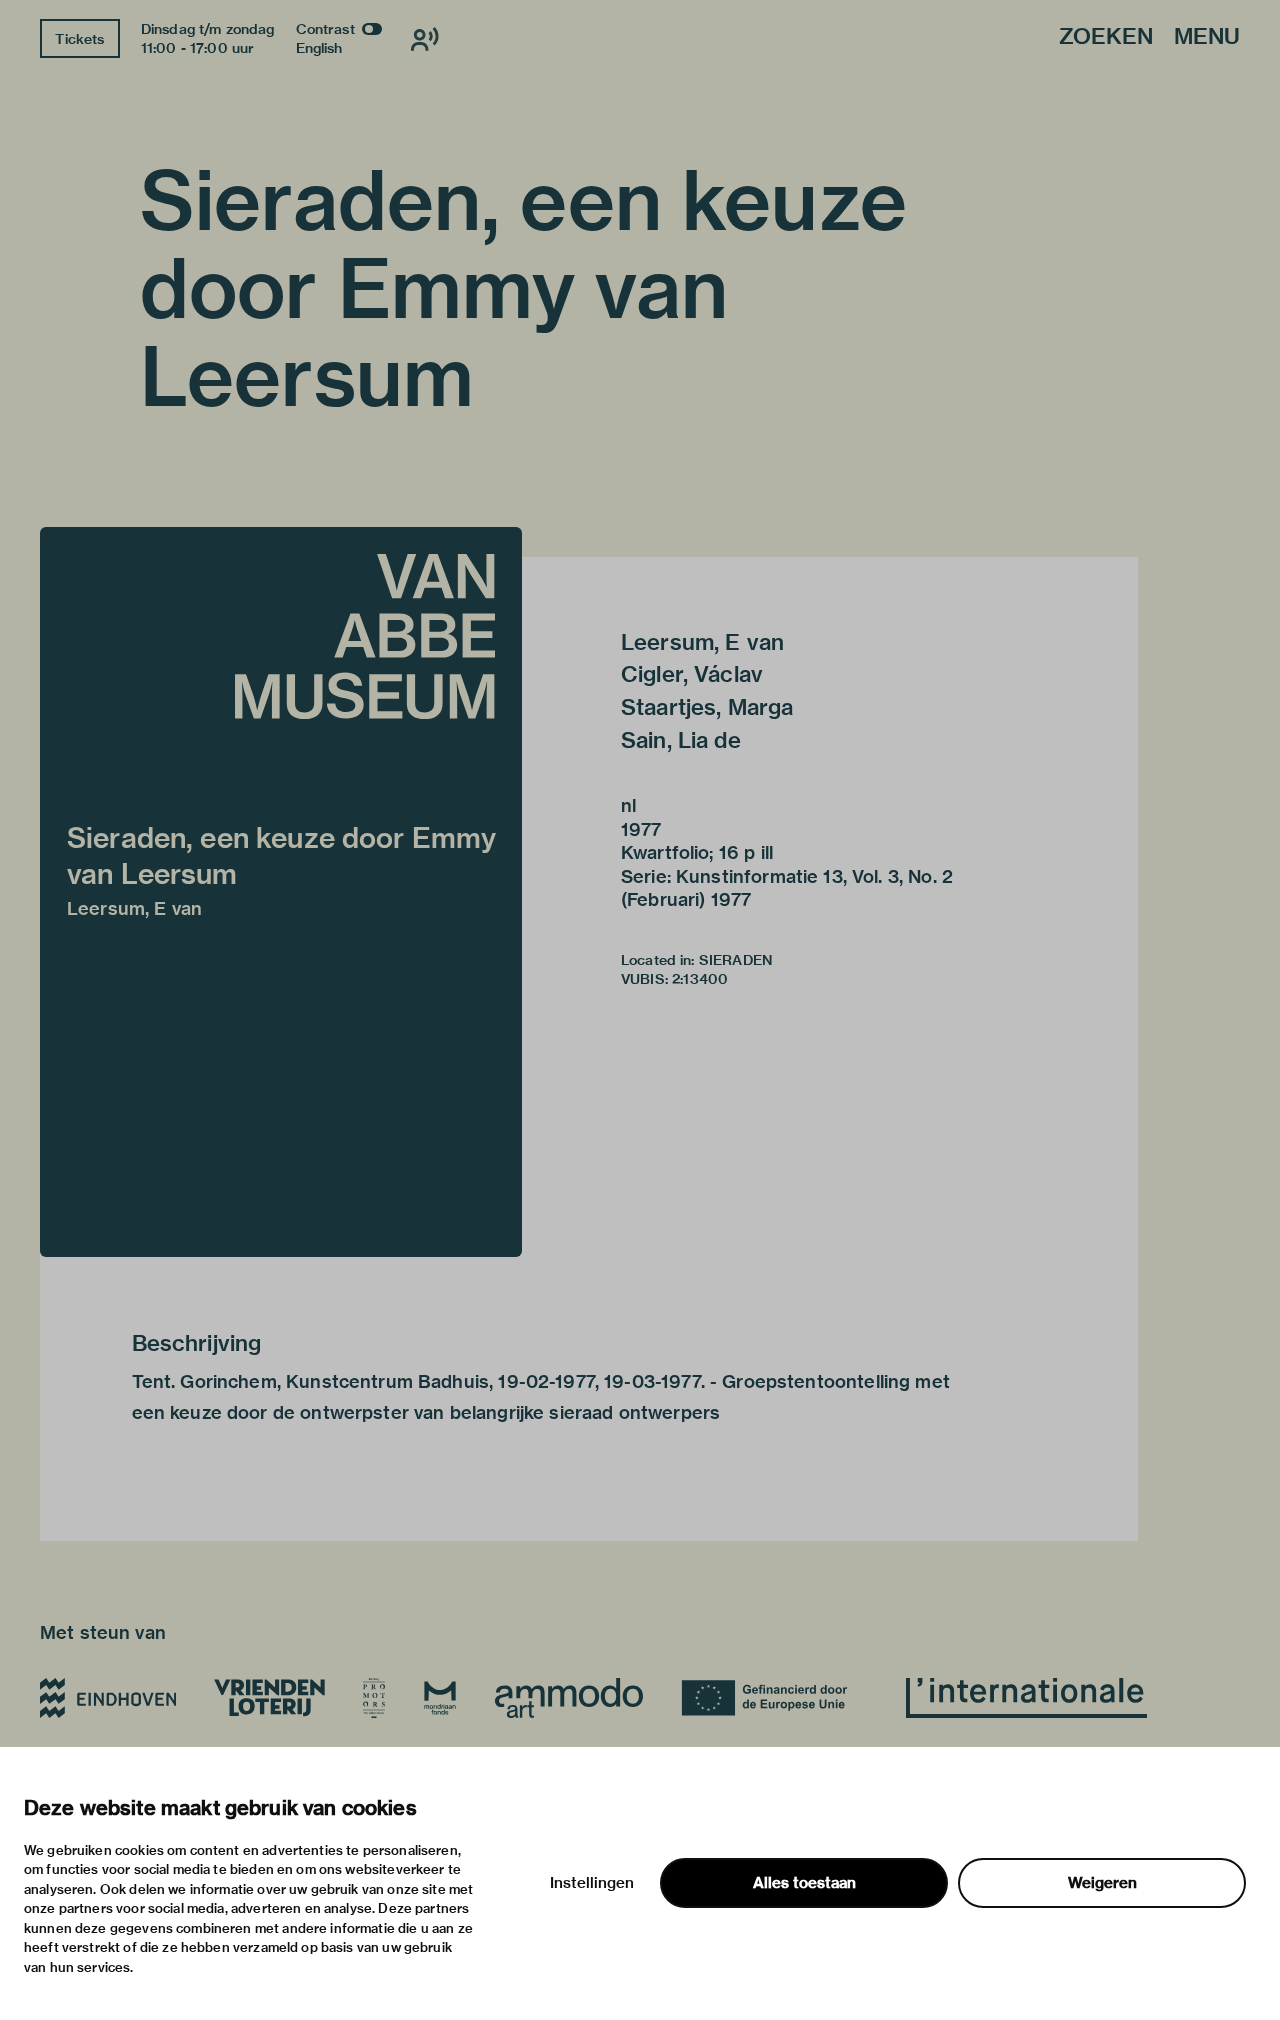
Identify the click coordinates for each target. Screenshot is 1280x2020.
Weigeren (1102, 1883)
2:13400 (700, 979)
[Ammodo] (569, 1698)
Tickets (79, 39)
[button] (281, 892)
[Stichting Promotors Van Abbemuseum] (374, 1698)
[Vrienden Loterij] (269, 1698)
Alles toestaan (804, 1883)
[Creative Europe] (774, 1698)
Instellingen (592, 1883)
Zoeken (1106, 37)
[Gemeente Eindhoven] (108, 1698)
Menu (1207, 37)
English (319, 48)
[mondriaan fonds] (440, 1698)
